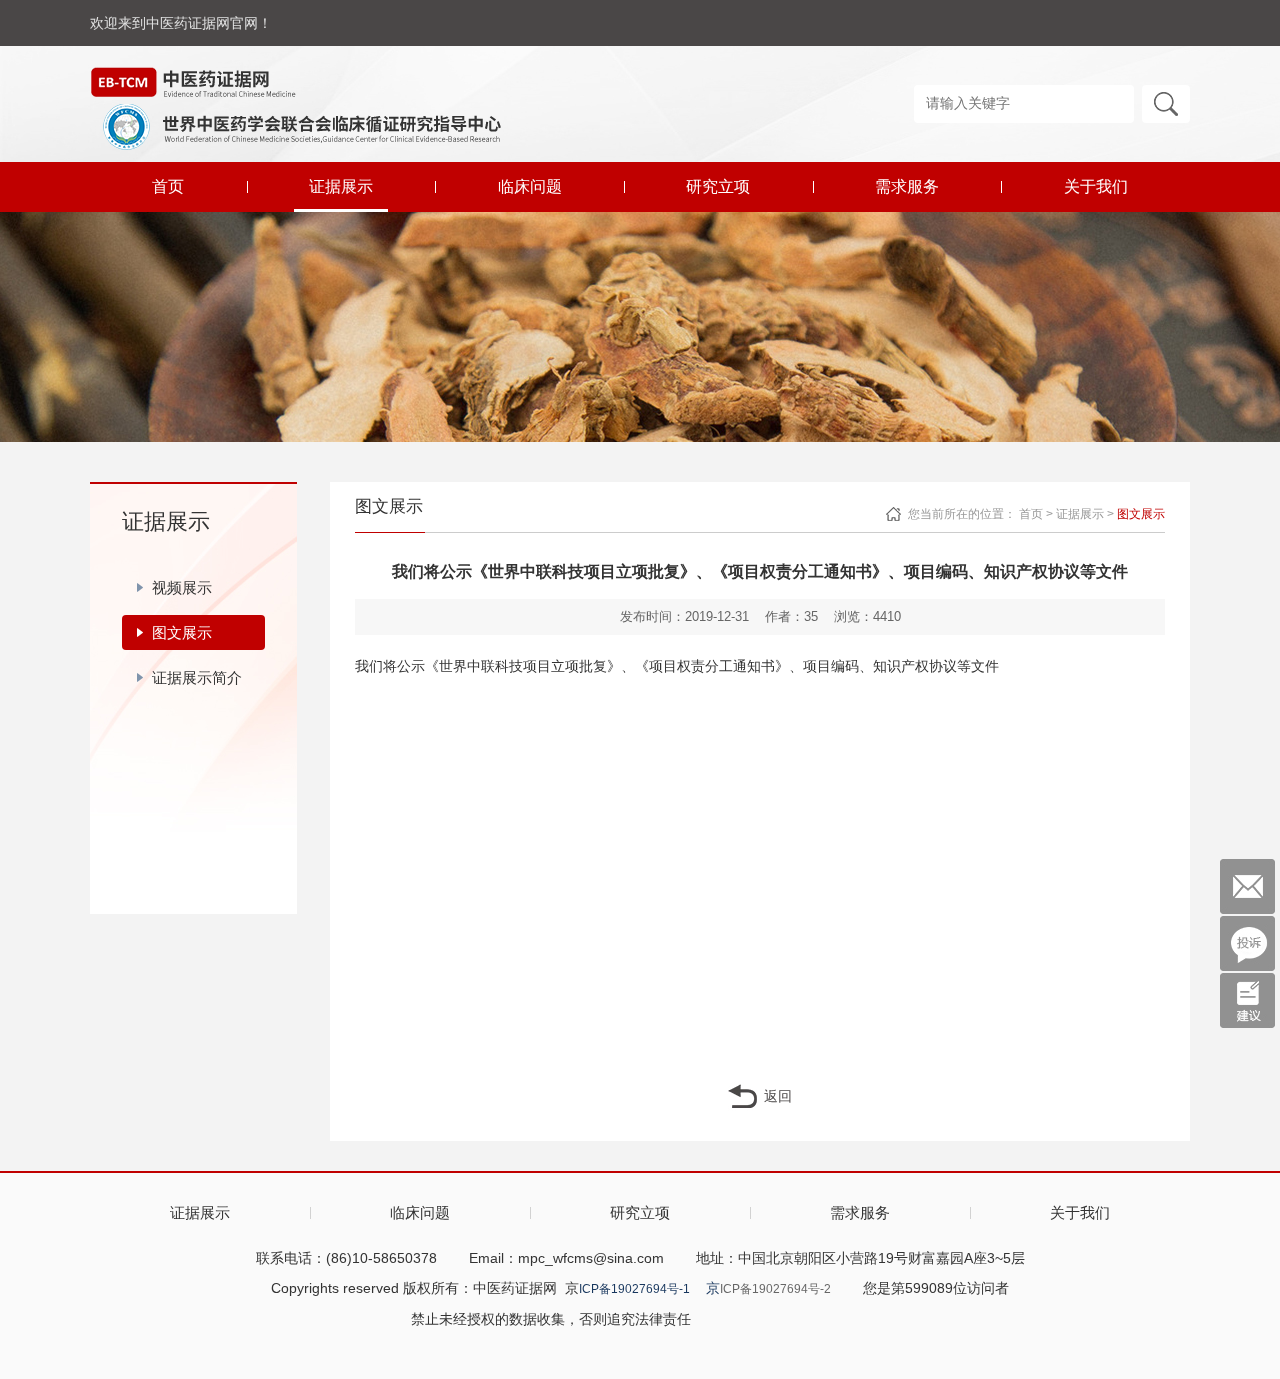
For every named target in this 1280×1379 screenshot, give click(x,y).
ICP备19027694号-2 (775, 1289)
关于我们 (1096, 186)
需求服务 (907, 186)
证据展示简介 (197, 677)
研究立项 (718, 186)
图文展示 (182, 632)
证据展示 (341, 186)
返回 (778, 1096)
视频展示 (182, 587)
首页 (168, 186)
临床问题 (530, 186)
